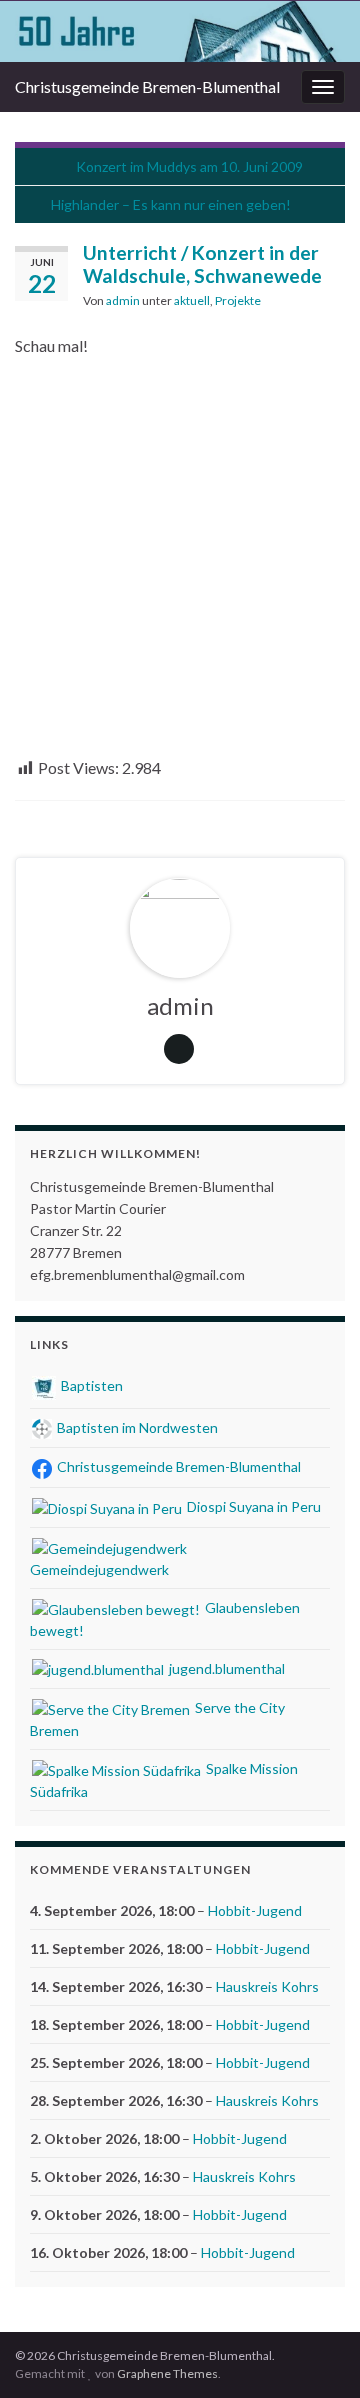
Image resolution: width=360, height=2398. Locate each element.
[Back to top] (315, 2353)
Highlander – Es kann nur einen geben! (171, 204)
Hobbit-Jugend (255, 1910)
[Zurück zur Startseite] (180, 31)
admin (123, 300)
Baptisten (90, 1385)
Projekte (238, 300)
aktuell (192, 300)
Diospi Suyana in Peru (252, 1506)
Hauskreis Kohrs (267, 1986)
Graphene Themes (167, 2373)
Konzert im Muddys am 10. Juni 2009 (189, 166)
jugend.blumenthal (225, 1668)
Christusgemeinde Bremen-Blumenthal (147, 86)
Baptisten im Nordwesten (136, 1427)
